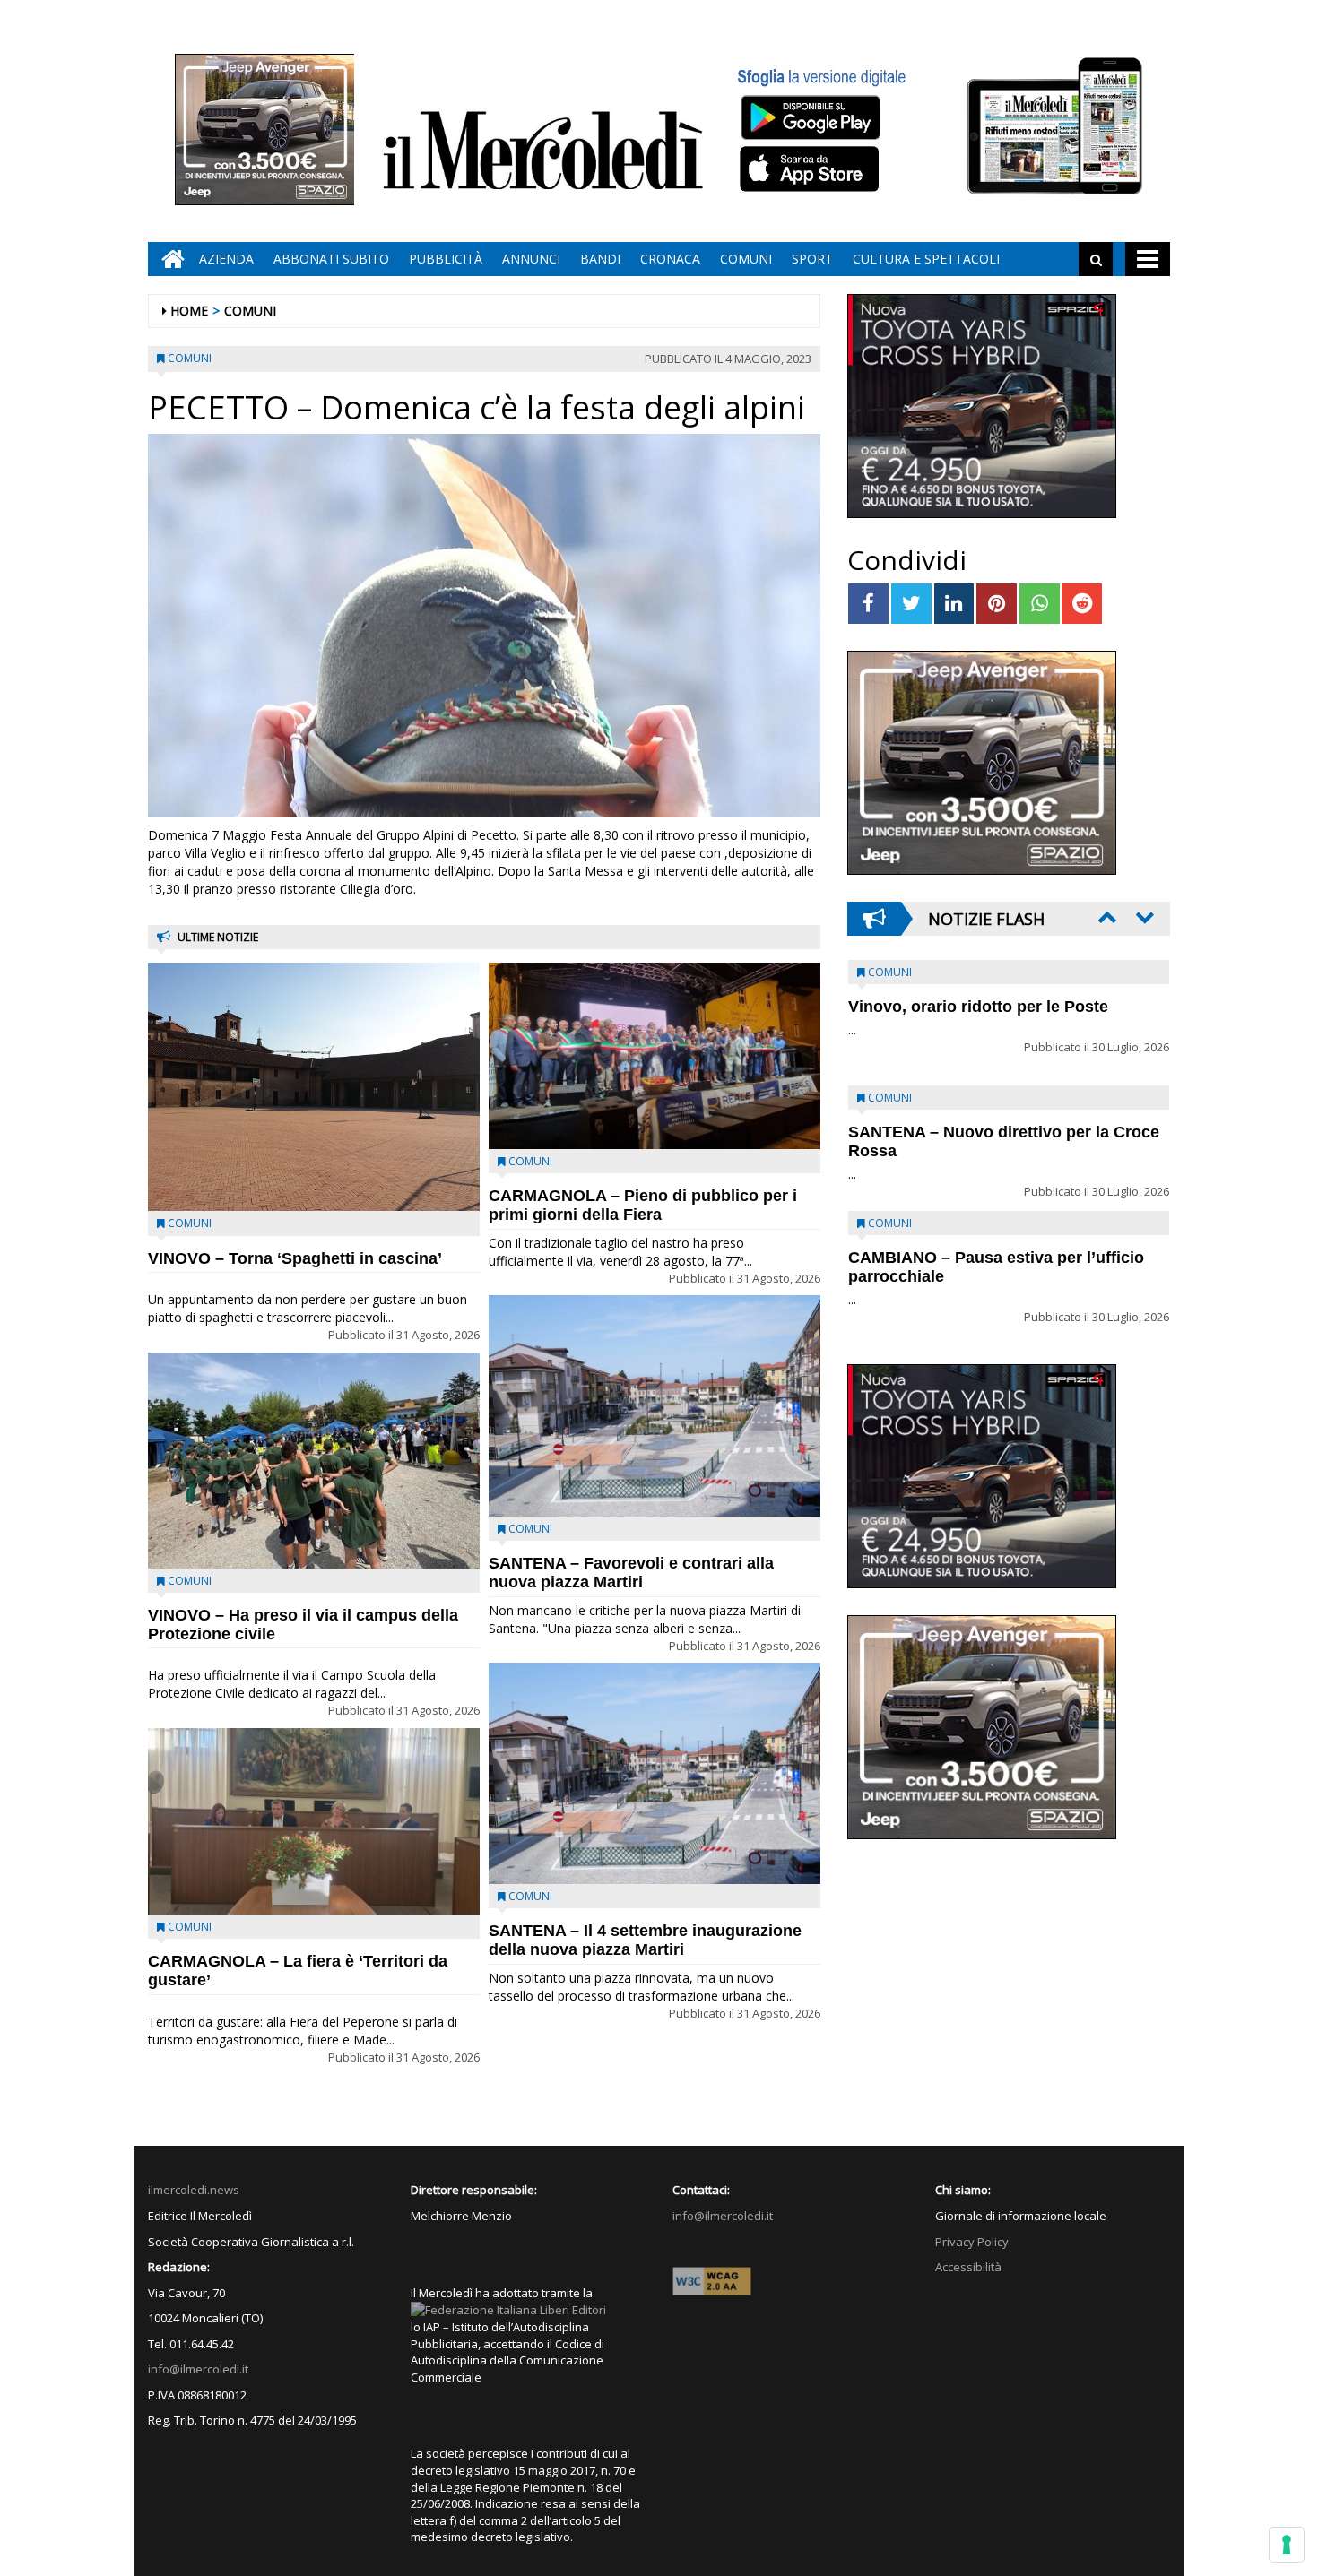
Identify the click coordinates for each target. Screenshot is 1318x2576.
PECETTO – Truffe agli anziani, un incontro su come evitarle (978, 1016)
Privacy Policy (972, 2242)
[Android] (810, 117)
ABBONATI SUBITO (331, 259)
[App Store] (812, 169)
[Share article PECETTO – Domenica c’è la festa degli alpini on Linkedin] (954, 604)
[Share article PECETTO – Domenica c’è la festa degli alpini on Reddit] (1082, 604)
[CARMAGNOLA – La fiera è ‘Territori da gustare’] (314, 1821)
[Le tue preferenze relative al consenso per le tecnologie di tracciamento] (1287, 2545)
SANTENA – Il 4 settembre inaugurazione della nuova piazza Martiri (645, 1940)
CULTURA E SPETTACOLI (926, 259)
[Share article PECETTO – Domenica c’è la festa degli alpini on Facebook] (868, 604)
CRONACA (670, 259)
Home (189, 311)
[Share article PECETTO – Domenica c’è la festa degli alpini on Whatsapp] (1040, 604)
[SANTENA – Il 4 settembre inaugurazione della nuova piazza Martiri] (655, 1773)
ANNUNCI (531, 259)
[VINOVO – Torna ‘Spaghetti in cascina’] (314, 1087)
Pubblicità (446, 259)
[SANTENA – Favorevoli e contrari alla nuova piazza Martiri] (655, 1406)
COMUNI (746, 259)
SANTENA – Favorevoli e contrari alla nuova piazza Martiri (631, 1573)
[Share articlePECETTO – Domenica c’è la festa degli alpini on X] (911, 604)
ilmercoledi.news (194, 2190)
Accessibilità (968, 2267)
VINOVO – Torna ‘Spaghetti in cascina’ (295, 1258)
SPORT (812, 259)
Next (1143, 917)
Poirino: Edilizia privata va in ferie (977, 1132)
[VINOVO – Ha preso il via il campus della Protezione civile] (314, 1461)
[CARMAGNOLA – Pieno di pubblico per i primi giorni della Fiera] (655, 1056)
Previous (1106, 917)
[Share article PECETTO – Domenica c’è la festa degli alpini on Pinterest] (997, 604)
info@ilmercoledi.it (198, 2369)
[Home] (169, 259)
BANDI (600, 259)
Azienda (226, 259)
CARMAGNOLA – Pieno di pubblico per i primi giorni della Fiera (643, 1205)
